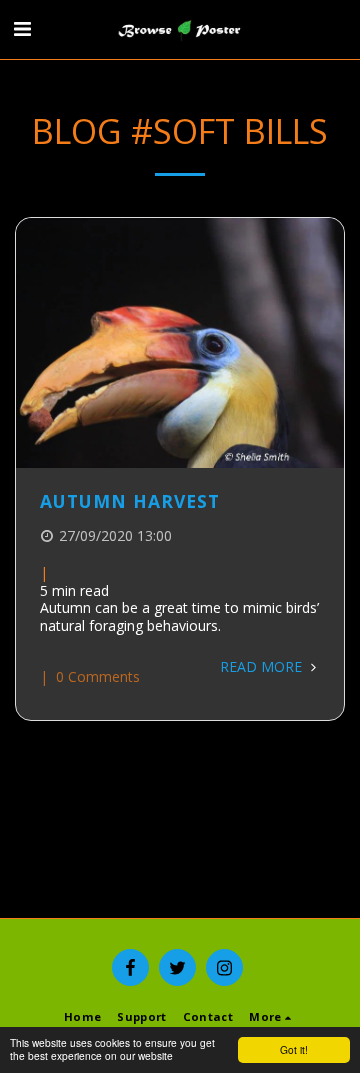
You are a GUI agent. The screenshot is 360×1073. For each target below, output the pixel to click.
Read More (263, 666)
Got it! (294, 1049)
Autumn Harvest (130, 501)
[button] (22, 28)
